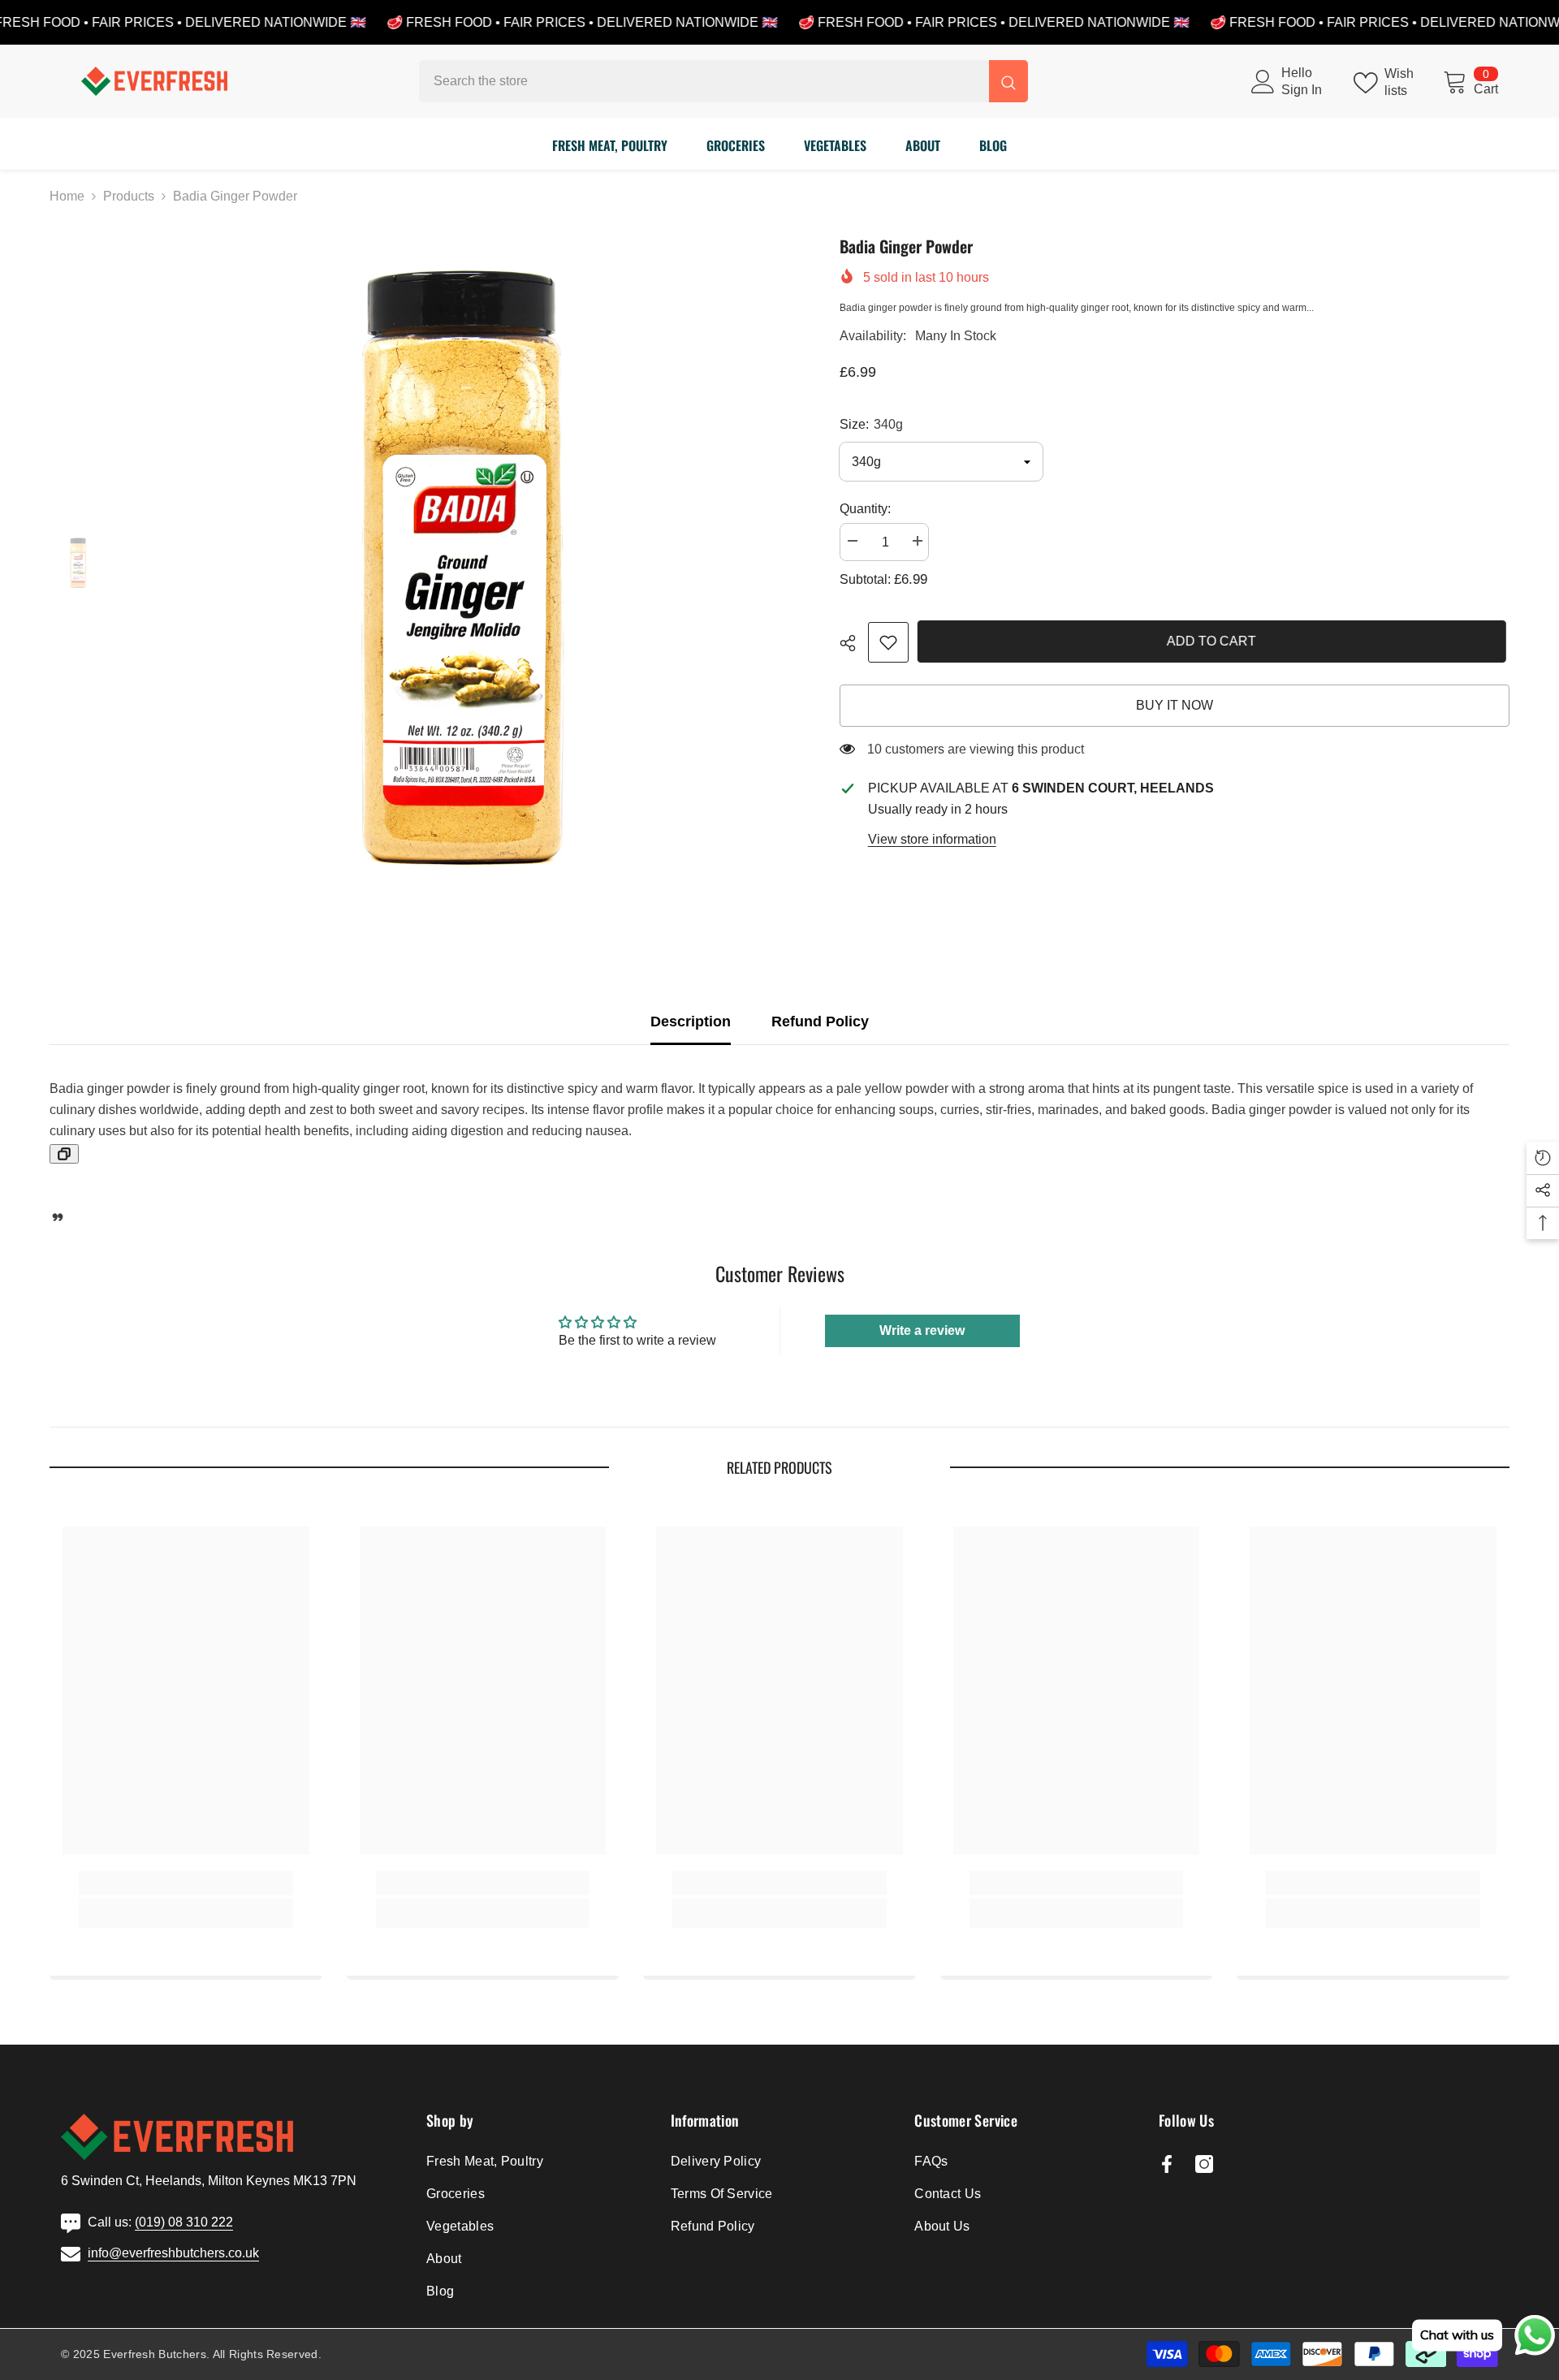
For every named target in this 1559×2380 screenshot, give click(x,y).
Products (129, 196)
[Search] (723, 81)
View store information (932, 839)
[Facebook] (1167, 2164)
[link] (888, 642)
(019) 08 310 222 (184, 2222)
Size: (871, 424)
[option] (461, 564)
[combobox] (704, 81)
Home (67, 196)
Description (691, 1022)
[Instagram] (1204, 2164)
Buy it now (1175, 705)
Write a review (922, 1330)
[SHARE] (854, 643)
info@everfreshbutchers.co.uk (173, 2253)
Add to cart (1215, 641)
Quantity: (865, 509)
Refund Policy (820, 1022)
